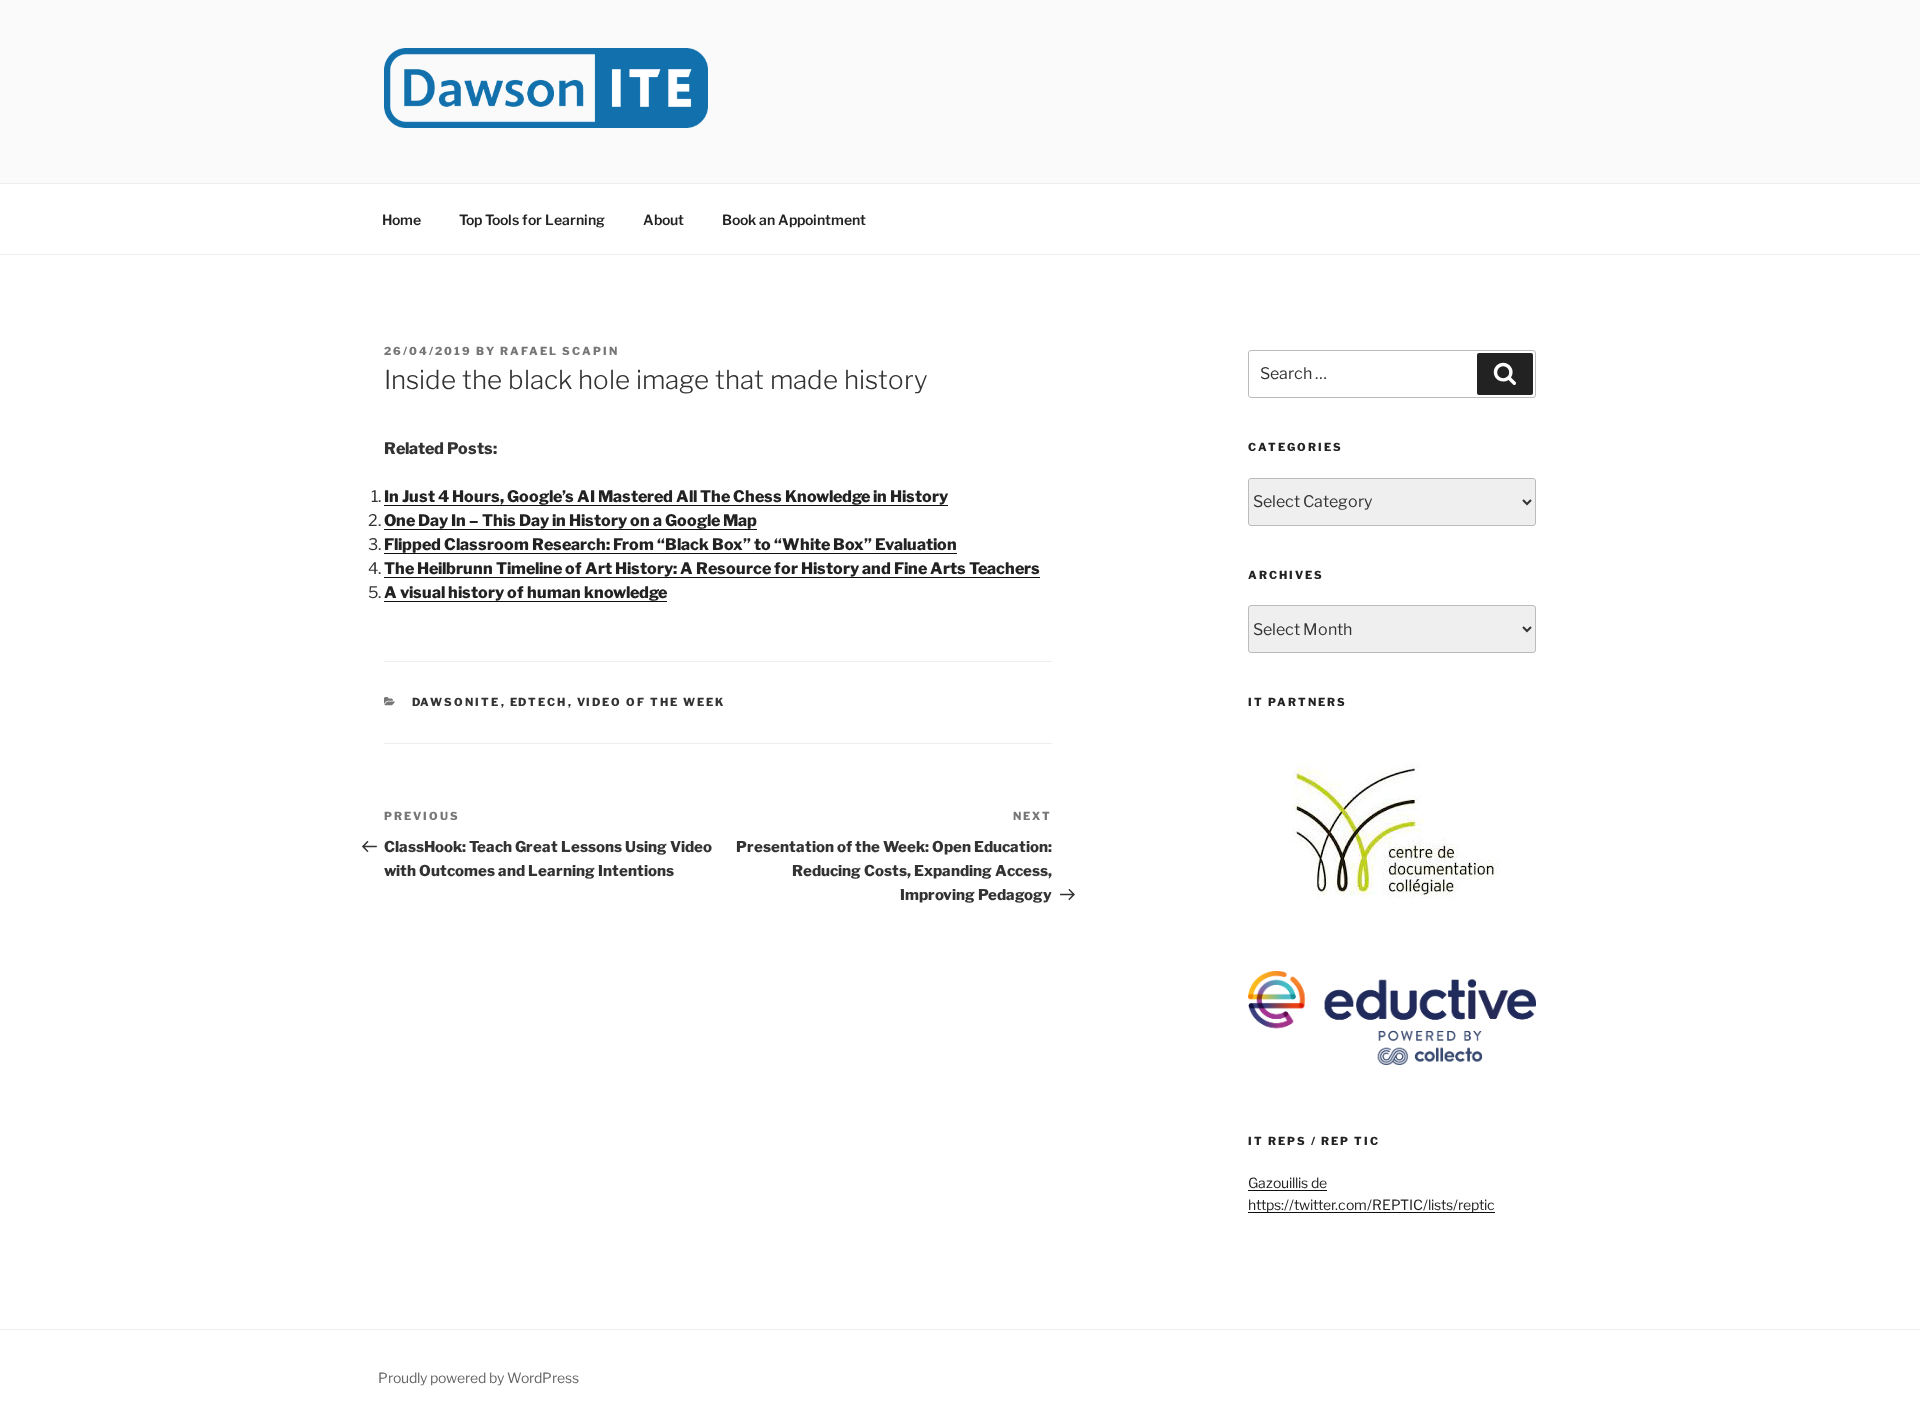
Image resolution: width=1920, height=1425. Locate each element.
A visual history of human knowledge (525, 592)
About (663, 219)
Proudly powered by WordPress (478, 1377)
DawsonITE (456, 702)
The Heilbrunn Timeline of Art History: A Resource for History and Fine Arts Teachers (712, 568)
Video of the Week (651, 702)
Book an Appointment (794, 219)
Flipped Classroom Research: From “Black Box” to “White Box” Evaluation (670, 544)
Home (401, 219)
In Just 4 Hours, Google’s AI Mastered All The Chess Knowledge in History (666, 496)
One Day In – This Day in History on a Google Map (570, 520)
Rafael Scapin (559, 351)
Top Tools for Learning (532, 219)
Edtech (539, 702)
